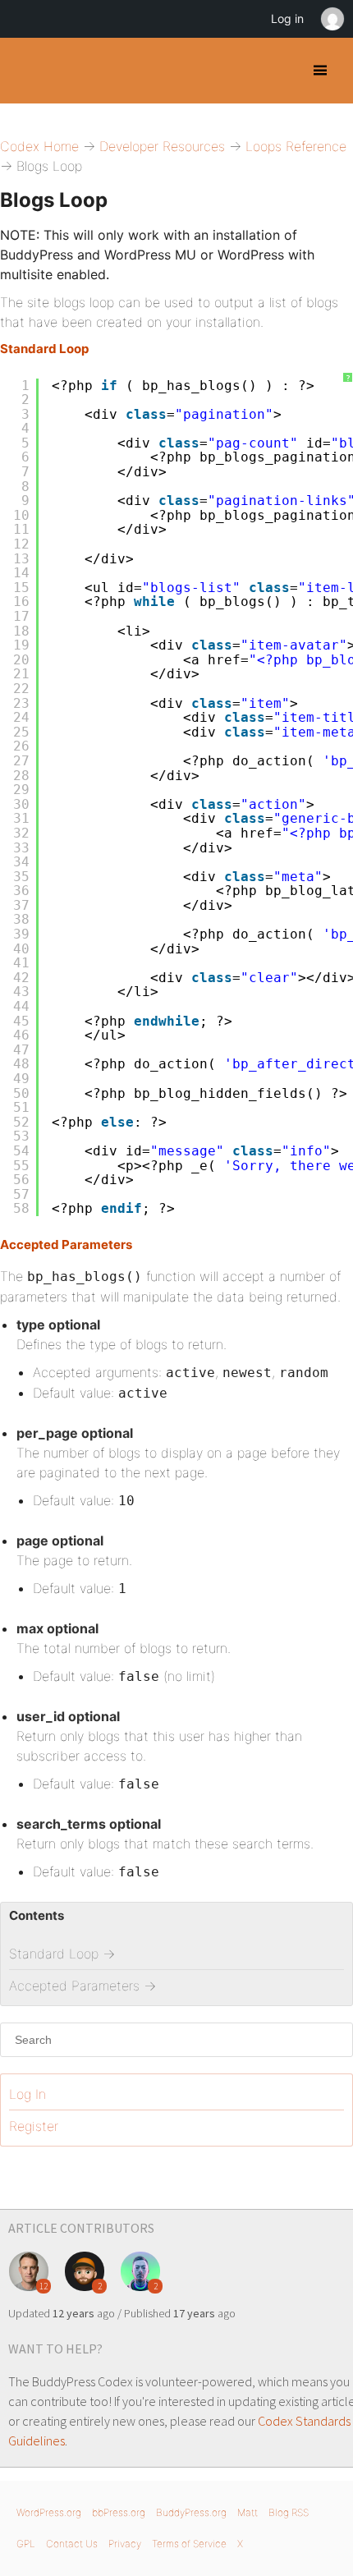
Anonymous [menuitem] (332, 19)
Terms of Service (189, 2544)
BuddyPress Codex (27, 71)
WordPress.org (49, 2512)
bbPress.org (119, 2512)
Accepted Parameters (66, 1244)
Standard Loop (44, 349)
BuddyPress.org (191, 2512)
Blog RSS (289, 2512)
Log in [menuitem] (287, 18)
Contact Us (72, 2544)
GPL (26, 2544)
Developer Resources (162, 146)
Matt (248, 2512)
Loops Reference (296, 146)
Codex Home (39, 146)
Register (34, 2126)
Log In (28, 2094)
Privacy (125, 2544)
